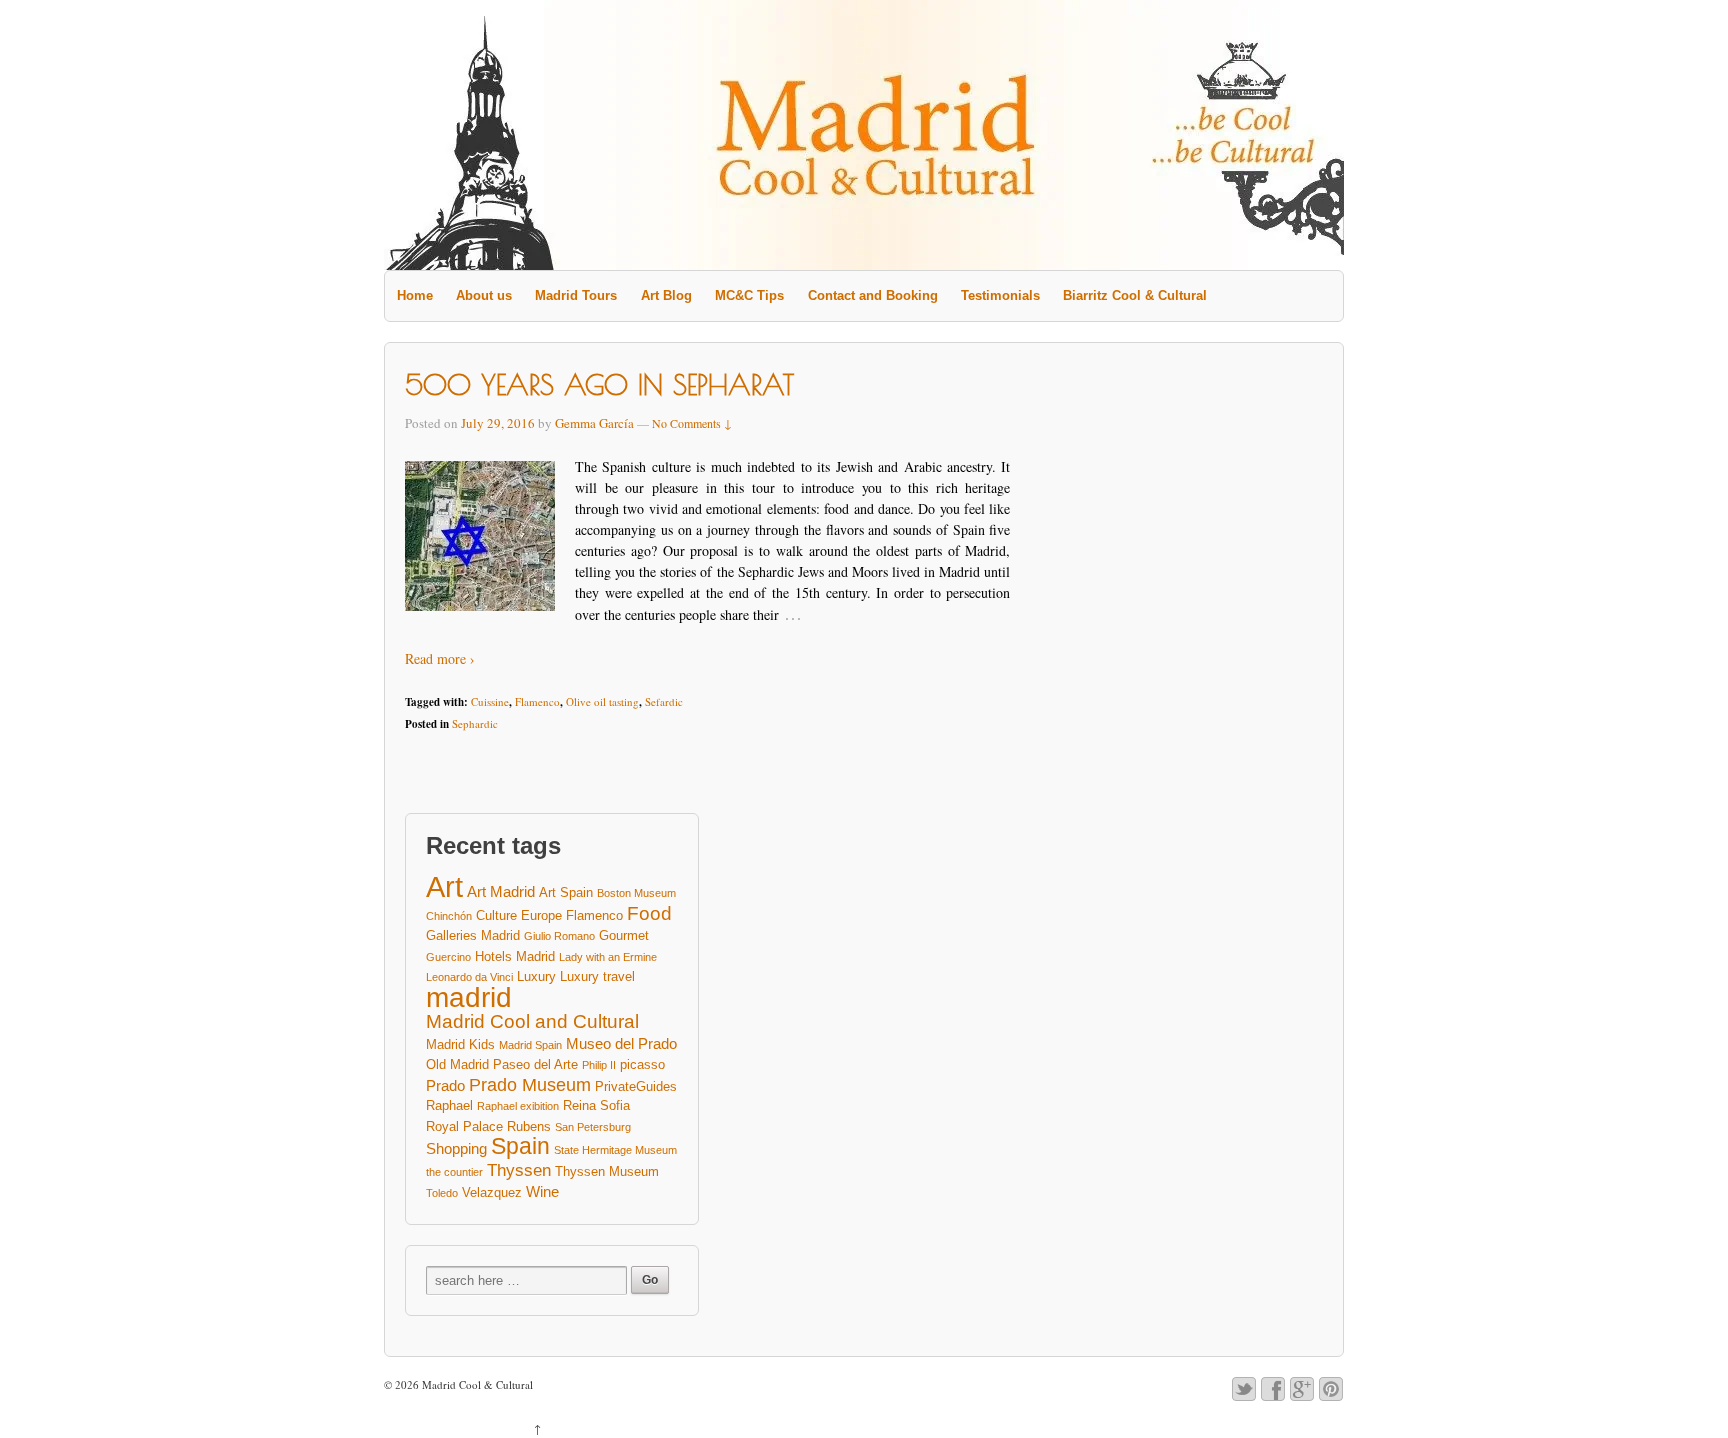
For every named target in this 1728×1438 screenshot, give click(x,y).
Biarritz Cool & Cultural (1135, 295)
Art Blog (666, 295)
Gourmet (624, 935)
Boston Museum (636, 893)
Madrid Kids (460, 1044)
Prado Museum (530, 1085)
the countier (454, 1172)
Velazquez (492, 1192)
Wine (542, 1191)
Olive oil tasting (602, 701)
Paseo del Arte (535, 1064)
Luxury (536, 976)
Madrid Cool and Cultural (532, 1022)
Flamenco (537, 701)
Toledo (442, 1193)
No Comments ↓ (692, 423)
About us (484, 295)
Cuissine (490, 701)
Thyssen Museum (607, 1171)
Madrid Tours (576, 295)
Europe (541, 915)
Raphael (449, 1105)
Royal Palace (464, 1126)
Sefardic (664, 701)
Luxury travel (597, 976)
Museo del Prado (621, 1043)
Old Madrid (457, 1064)
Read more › (440, 658)
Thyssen (519, 1170)
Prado (445, 1085)
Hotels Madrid (515, 956)
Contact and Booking (873, 295)
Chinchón (449, 916)
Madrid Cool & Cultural (476, 1384)
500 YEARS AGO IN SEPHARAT (599, 384)
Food (649, 914)
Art (444, 887)
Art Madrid (501, 891)
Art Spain (566, 892)
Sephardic (475, 723)
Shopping (456, 1148)
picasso (642, 1064)
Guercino (448, 957)
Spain (520, 1147)
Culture (496, 915)
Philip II (599, 1065)
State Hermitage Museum (615, 1150)
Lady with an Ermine (608, 957)
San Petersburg (593, 1127)
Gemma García (594, 423)
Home (415, 295)
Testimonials (1000, 295)
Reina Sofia (596, 1105)
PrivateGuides (636, 1086)
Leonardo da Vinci (469, 977)
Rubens (529, 1126)
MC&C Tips (749, 295)
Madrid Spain (530, 1045)
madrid (469, 998)
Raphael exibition (518, 1106)
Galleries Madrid (473, 935)
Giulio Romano (559, 936)
